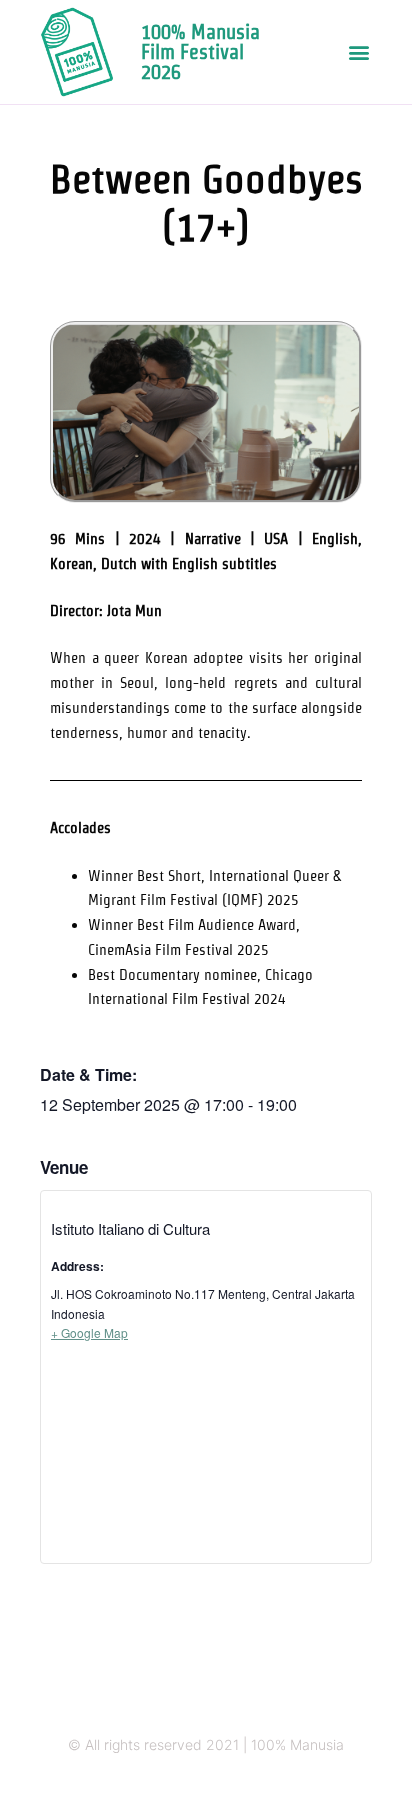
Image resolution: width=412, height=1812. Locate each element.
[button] (359, 52)
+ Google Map (89, 1332)
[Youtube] (264, 1784)
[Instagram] (147, 1784)
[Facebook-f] (225, 1784)
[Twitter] (186, 1784)
